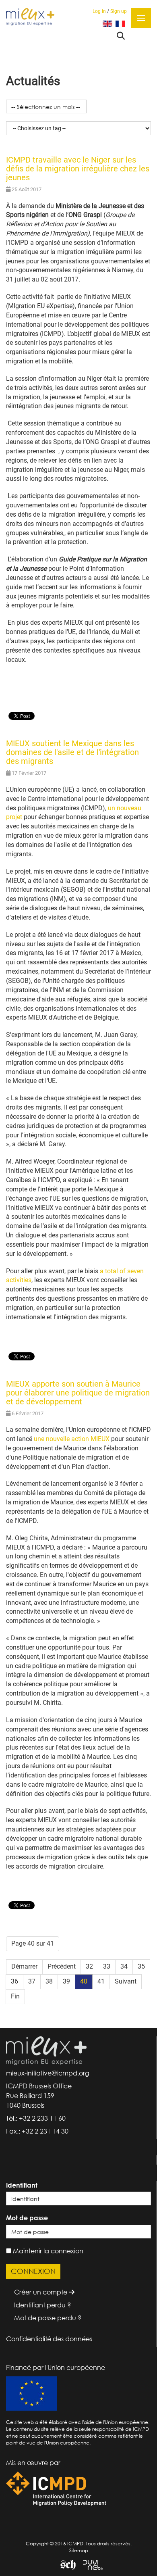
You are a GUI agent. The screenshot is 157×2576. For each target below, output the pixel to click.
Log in (99, 11)
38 (49, 1981)
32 (89, 1966)
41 (101, 1981)
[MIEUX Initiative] (30, 16)
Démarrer (24, 1966)
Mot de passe (27, 2218)
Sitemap (79, 2550)
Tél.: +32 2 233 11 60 (36, 2118)
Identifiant (22, 2185)
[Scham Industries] (65, 2565)
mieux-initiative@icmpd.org (48, 2073)
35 (141, 1966)
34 (124, 1966)
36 (14, 1981)
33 (107, 1966)
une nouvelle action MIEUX (72, 1439)
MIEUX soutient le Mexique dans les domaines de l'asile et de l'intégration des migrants (72, 752)
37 (32, 1981)
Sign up (119, 11)
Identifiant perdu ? (42, 2305)
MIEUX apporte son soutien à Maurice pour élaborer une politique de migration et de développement (78, 1393)
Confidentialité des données (49, 2339)
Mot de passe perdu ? (48, 2318)
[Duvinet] (90, 2565)
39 (66, 1981)
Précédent (62, 1966)
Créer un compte (41, 2292)
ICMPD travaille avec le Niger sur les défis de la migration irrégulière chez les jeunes (78, 169)
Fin (15, 1996)
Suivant (126, 1981)
